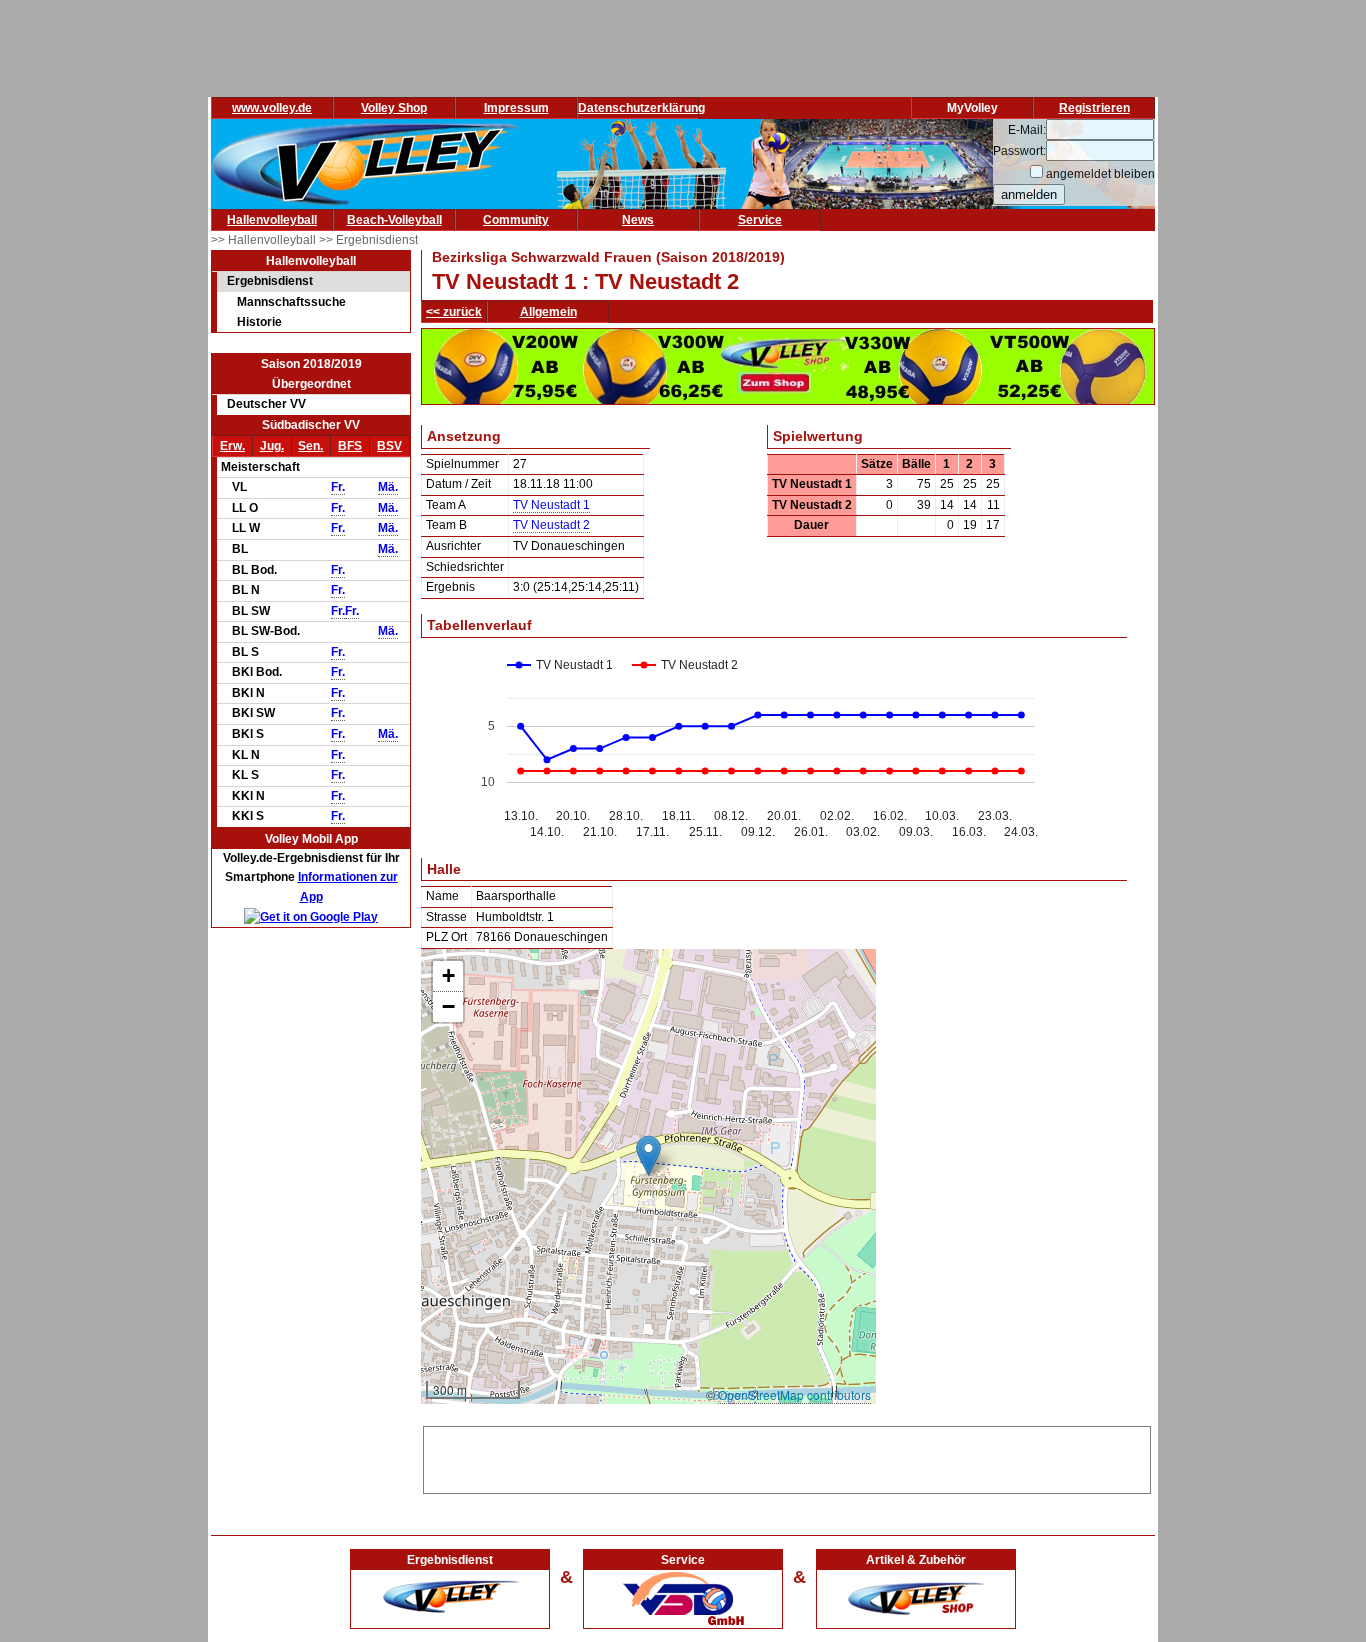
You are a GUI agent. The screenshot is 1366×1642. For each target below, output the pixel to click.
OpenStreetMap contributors (794, 1394)
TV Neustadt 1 (551, 505)
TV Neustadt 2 (551, 525)
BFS (350, 446)
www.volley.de (272, 108)
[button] (648, 1155)
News (638, 220)
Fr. (338, 487)
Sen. (310, 446)
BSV (389, 446)
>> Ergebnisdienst (368, 240)
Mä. (388, 487)
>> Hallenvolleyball (265, 240)
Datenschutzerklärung (641, 108)
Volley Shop (394, 108)
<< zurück (454, 312)
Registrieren (1094, 108)
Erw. (232, 446)
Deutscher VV (266, 404)
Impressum (516, 108)
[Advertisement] (787, 1457)
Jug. (272, 446)
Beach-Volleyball (394, 220)
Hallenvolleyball (272, 220)
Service (760, 220)
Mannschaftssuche (291, 302)
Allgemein (548, 312)
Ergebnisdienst (270, 281)
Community (516, 220)
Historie (259, 322)
